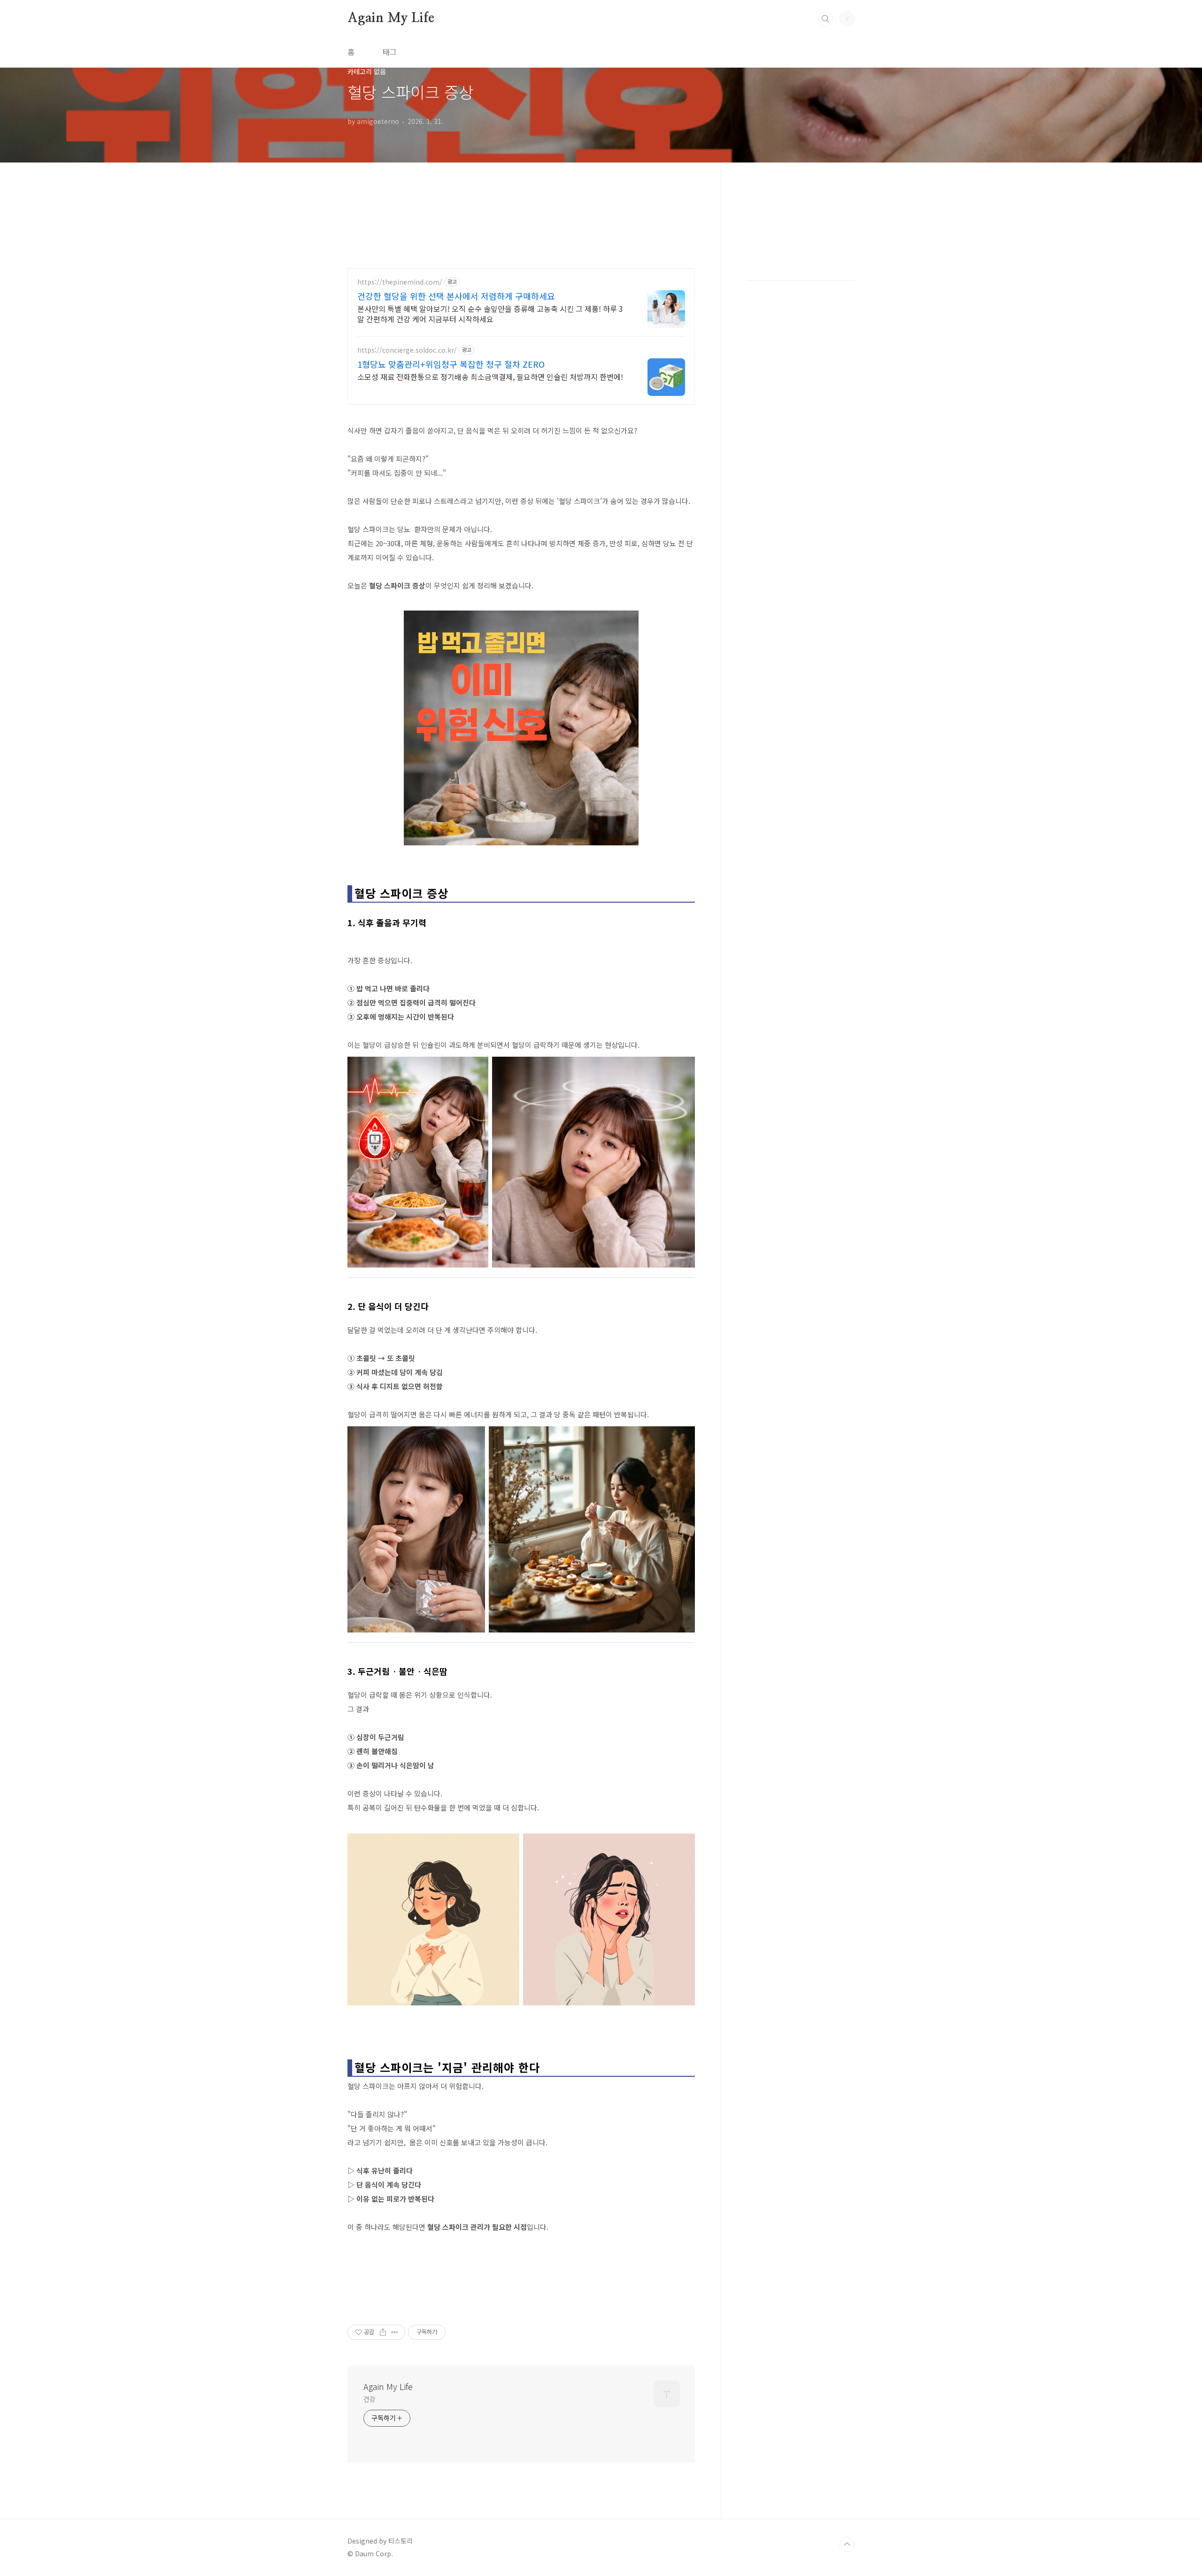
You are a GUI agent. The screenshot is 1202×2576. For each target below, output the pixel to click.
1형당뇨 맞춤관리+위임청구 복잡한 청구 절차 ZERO (451, 364)
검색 (825, 19)
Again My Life (391, 18)
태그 (390, 52)
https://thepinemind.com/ (400, 282)
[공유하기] (383, 2332)
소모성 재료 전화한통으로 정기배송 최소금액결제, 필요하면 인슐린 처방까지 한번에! (490, 376)
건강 (370, 2399)
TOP (847, 2545)
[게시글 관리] (395, 2332)
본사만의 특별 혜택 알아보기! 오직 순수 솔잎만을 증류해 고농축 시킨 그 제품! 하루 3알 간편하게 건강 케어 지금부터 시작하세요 (490, 313)
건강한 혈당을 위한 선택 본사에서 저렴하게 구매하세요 (456, 296)
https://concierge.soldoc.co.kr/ (407, 350)
